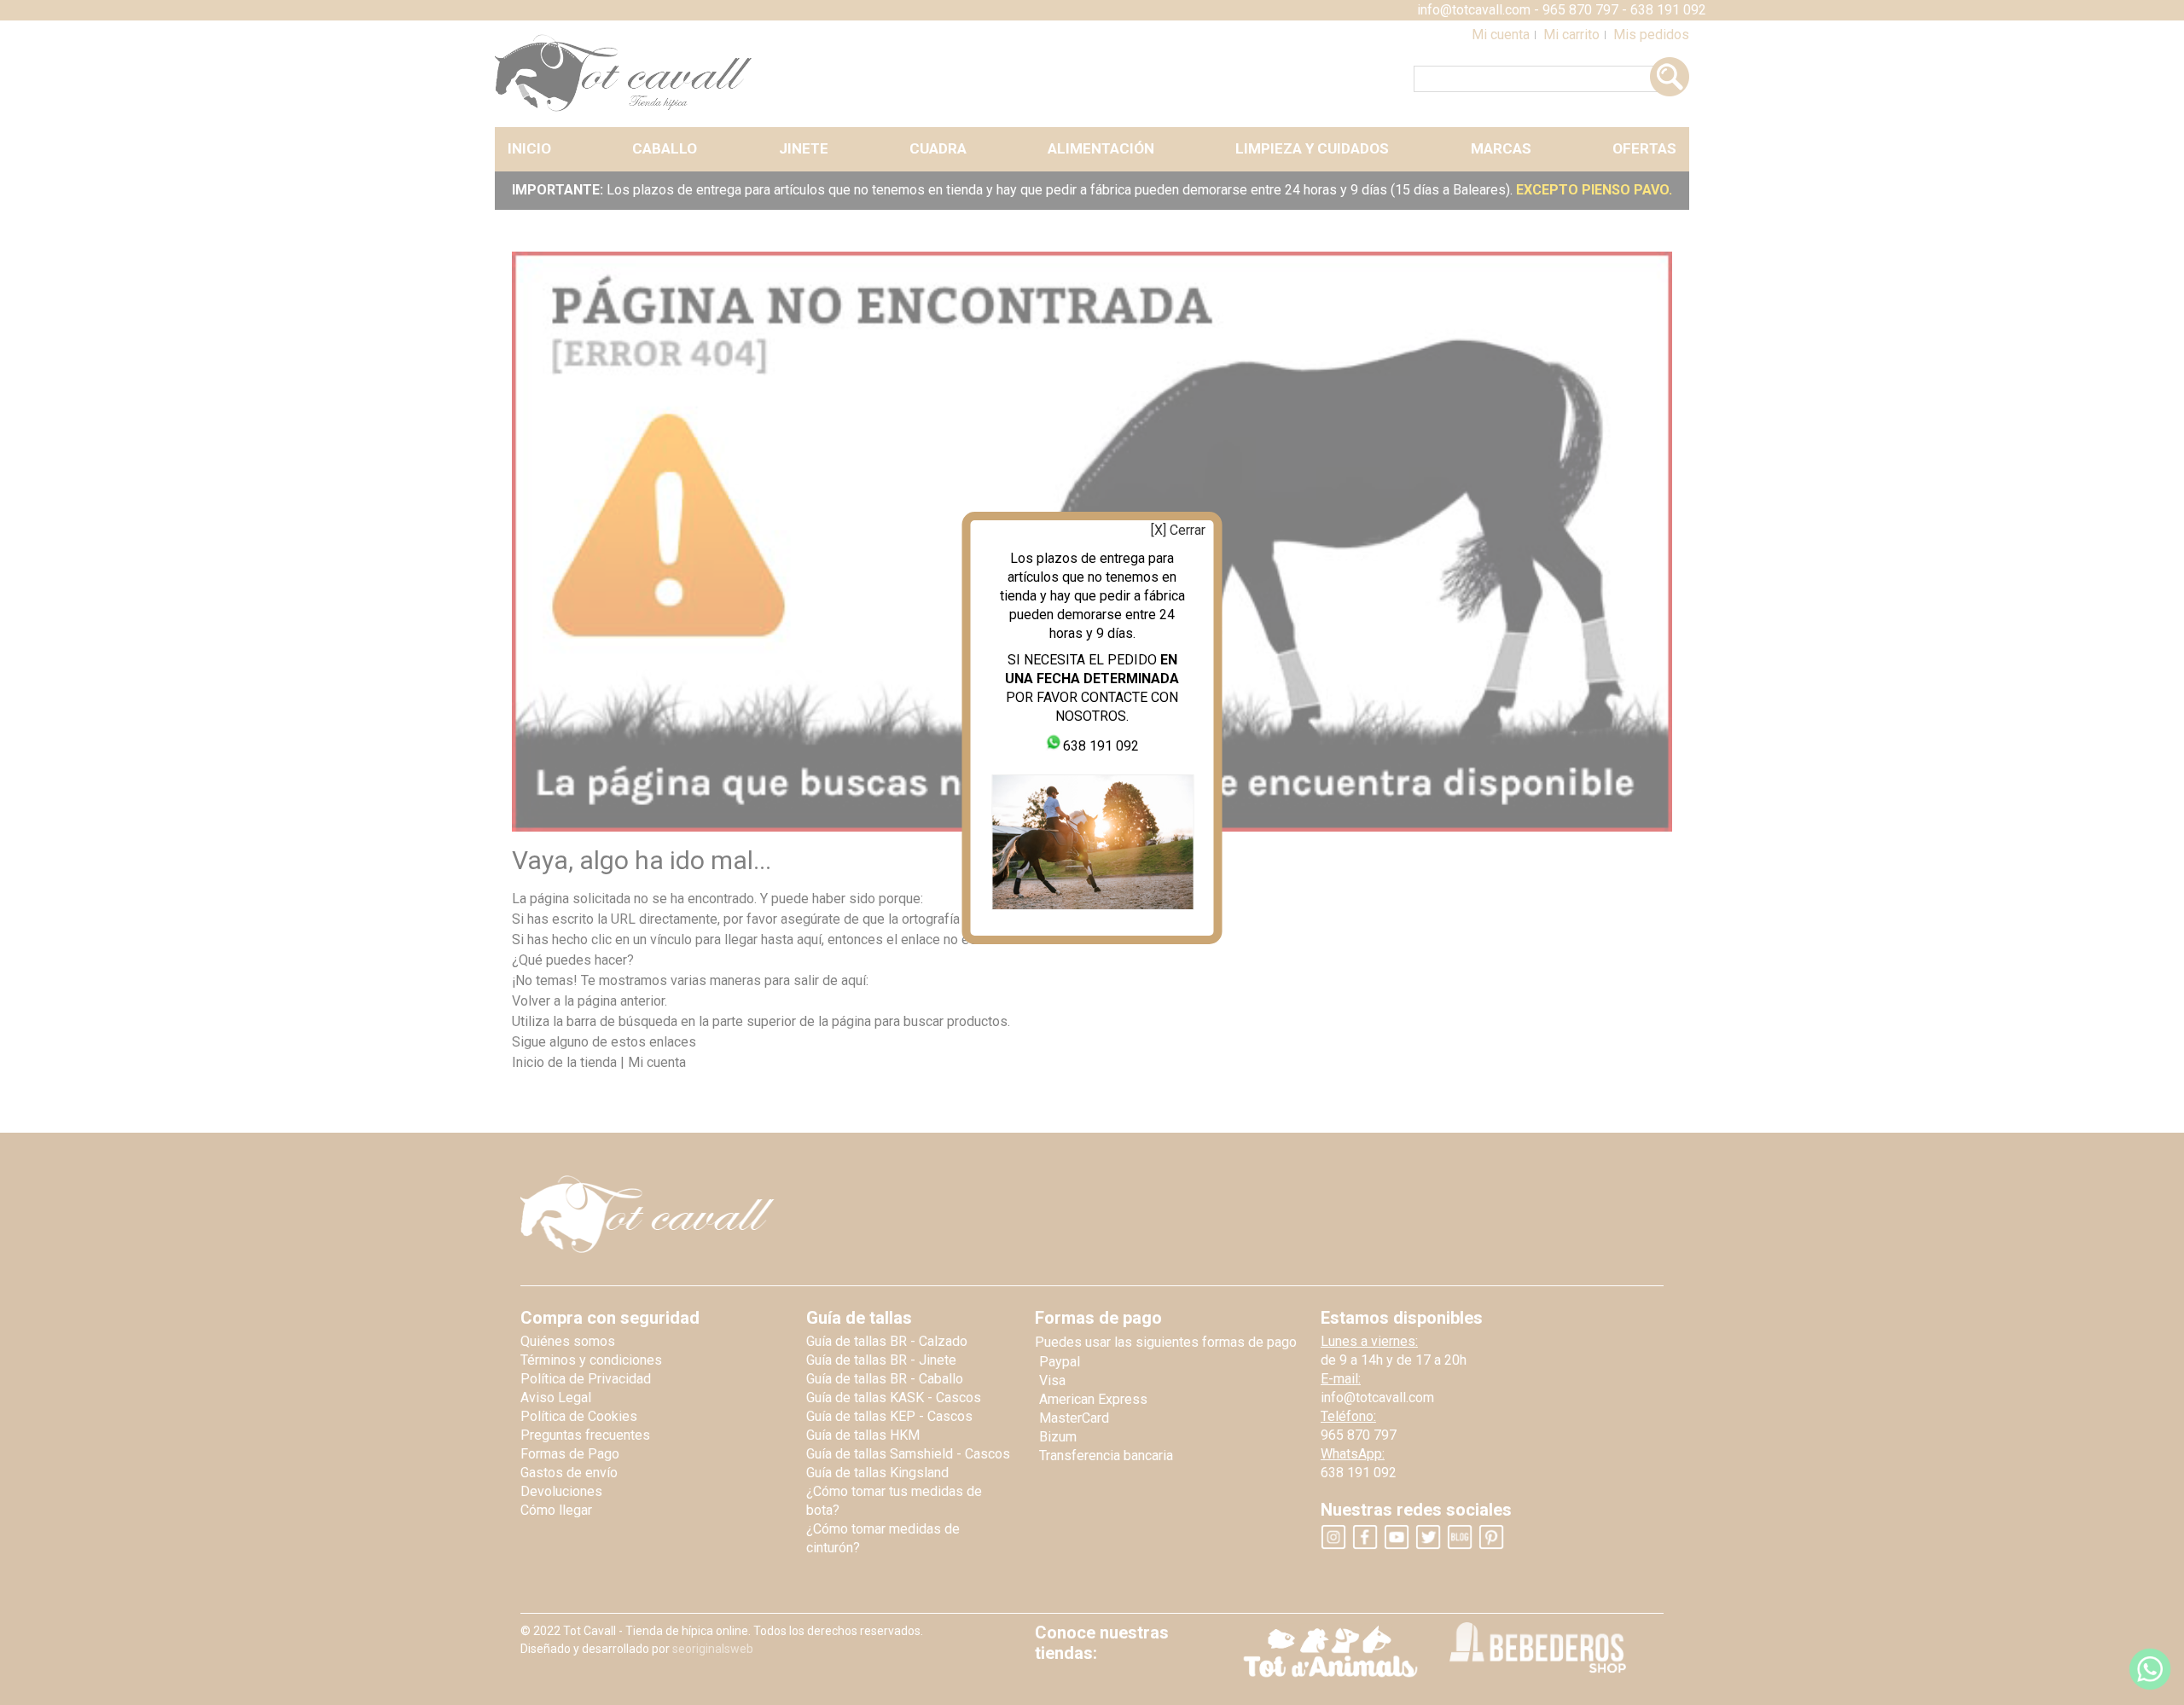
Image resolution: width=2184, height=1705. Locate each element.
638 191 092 (1101, 746)
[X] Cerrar (1178, 530)
